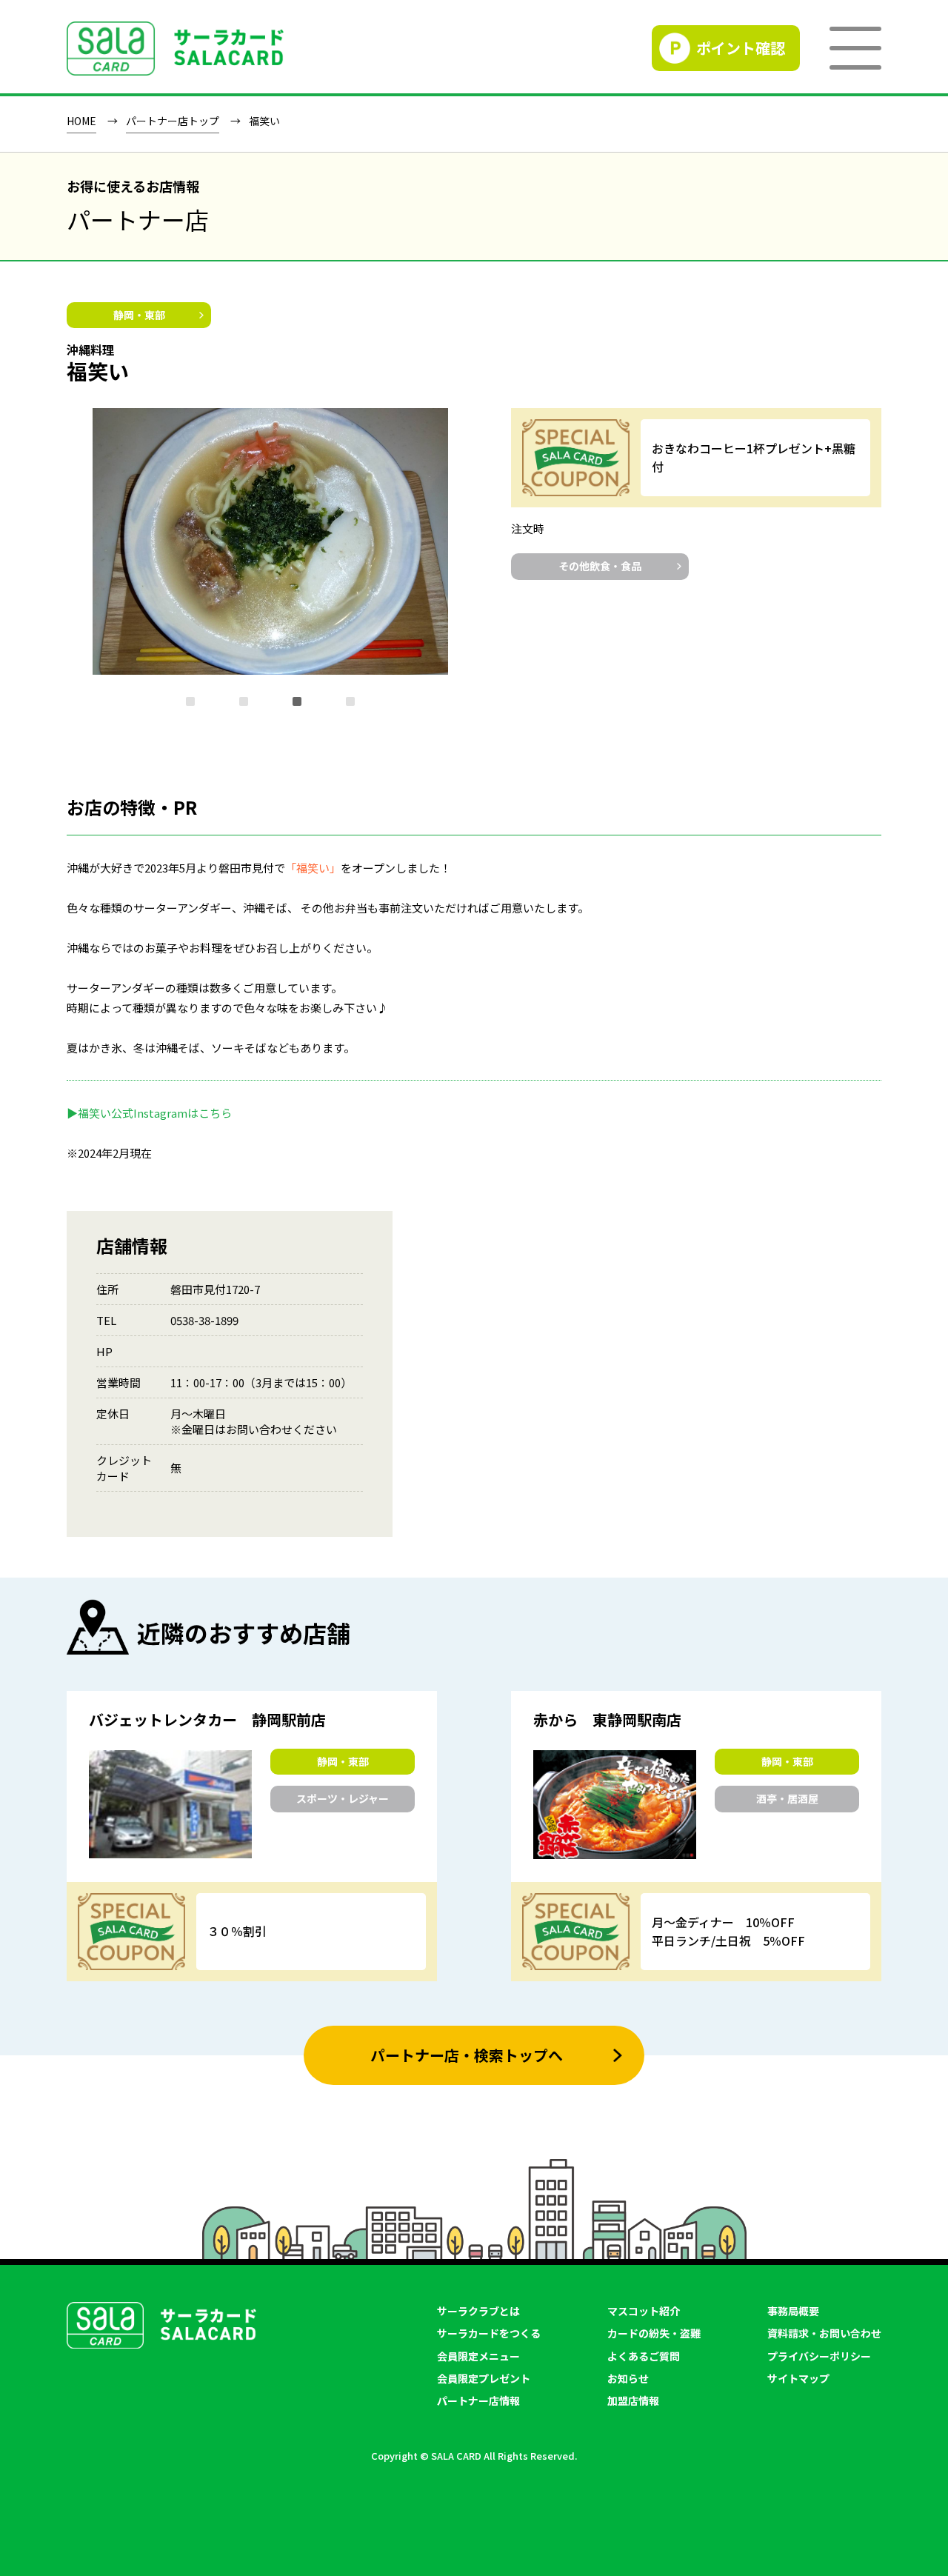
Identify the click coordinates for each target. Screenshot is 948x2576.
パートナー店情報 (478, 2400)
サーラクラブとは (478, 2311)
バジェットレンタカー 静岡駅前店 (207, 1720)
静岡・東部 (139, 315)
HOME (81, 121)
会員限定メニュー (478, 2356)
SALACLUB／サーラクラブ (175, 49)
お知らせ (628, 2378)
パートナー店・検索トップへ (467, 2055)
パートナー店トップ (173, 121)
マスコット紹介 (644, 2311)
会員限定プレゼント (484, 2378)
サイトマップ (798, 2378)
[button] (190, 701)
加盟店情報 (633, 2400)
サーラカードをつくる (489, 2333)
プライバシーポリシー (819, 2356)
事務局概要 (793, 2311)
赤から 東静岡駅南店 (607, 1720)
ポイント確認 (741, 48)
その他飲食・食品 (600, 566)
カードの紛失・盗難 (654, 2333)
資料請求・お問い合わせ (824, 2333)
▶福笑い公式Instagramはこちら (149, 1113)
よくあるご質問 (644, 2356)
